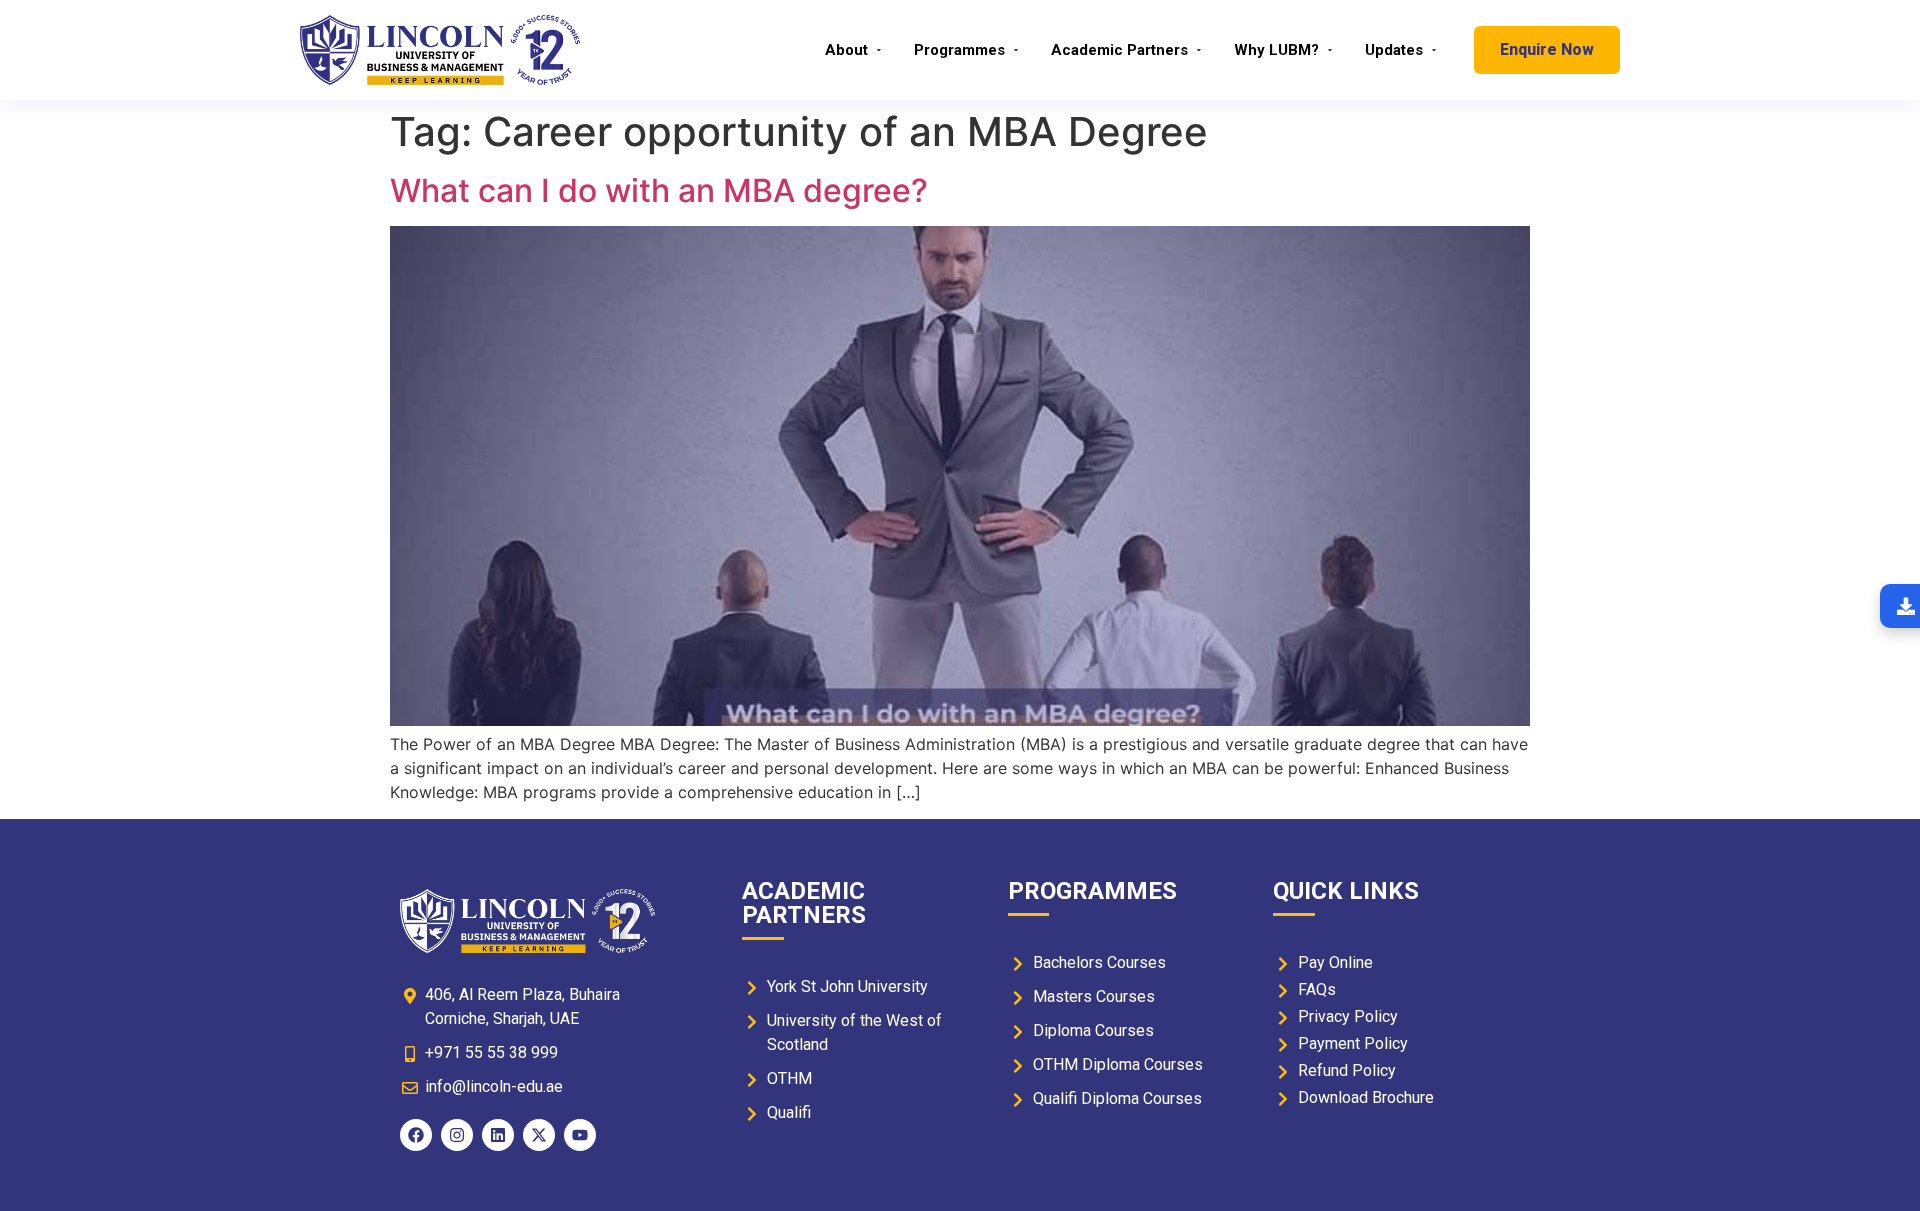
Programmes (959, 50)
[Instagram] (457, 1135)
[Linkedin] (498, 1135)
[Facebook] (416, 1135)
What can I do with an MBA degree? (659, 190)
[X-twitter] (539, 1135)
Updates (1394, 50)
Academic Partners (1119, 50)
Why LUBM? (1276, 50)
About (846, 50)
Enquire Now (1547, 49)
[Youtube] (580, 1135)
